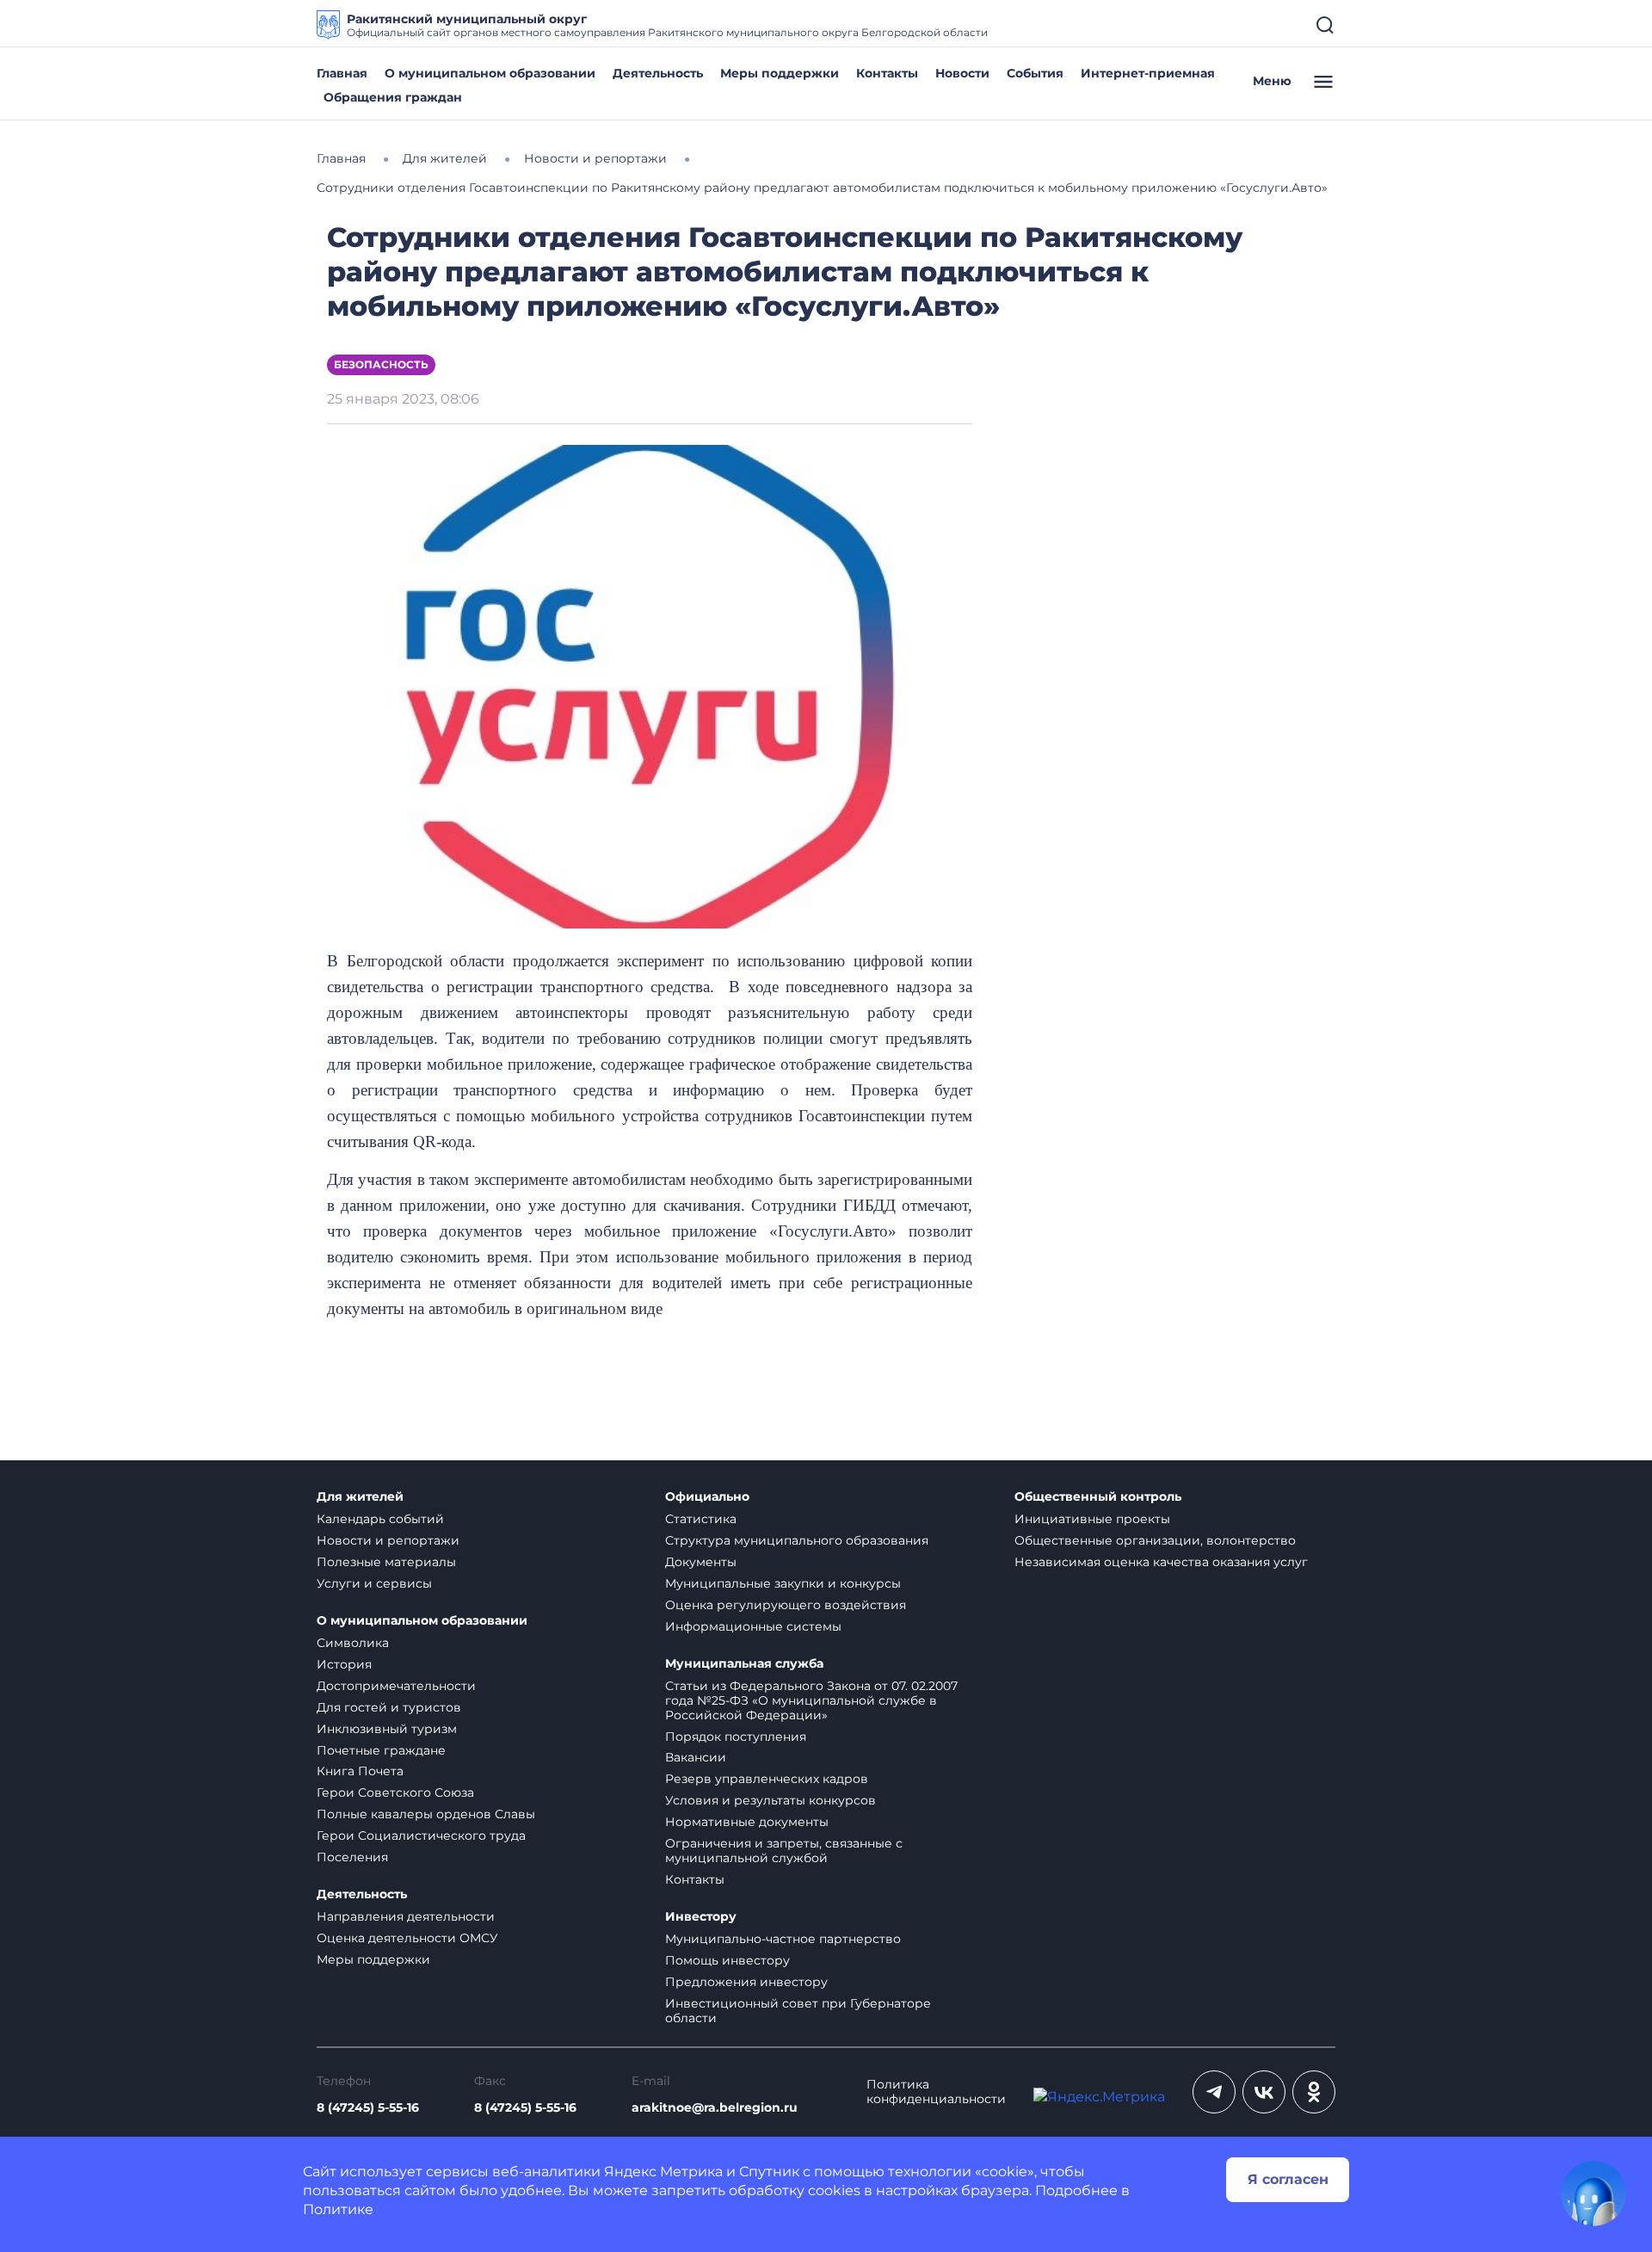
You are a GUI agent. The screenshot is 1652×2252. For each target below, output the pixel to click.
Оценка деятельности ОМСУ (407, 1938)
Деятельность (658, 73)
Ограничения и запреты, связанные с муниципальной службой (784, 1851)
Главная (342, 73)
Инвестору (701, 1917)
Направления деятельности (406, 1916)
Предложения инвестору (746, 1982)
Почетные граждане (381, 1750)
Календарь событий (380, 1519)
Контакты (887, 73)
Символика (353, 1643)
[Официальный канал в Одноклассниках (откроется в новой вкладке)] (1314, 2092)
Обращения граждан (393, 97)
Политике (338, 2209)
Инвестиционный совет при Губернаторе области (798, 2011)
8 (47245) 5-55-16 (368, 2108)
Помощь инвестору (727, 1960)
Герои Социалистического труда (421, 1836)
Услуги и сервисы (374, 1583)
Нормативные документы (747, 1822)
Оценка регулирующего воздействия (786, 1605)
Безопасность (381, 364)
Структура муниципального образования (797, 1540)
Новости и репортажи (388, 1540)
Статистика (701, 1519)
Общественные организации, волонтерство (1155, 1540)
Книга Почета (360, 1771)
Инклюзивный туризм (387, 1729)
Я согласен (1288, 2179)
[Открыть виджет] (1593, 2193)
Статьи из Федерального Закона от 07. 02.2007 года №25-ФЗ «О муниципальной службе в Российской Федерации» (811, 1700)
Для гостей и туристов (389, 1707)
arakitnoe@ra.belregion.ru (715, 2108)
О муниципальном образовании (490, 73)
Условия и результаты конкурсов (771, 1800)
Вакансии (696, 1757)
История (344, 1664)
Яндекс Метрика (663, 2172)
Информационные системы (753, 1626)
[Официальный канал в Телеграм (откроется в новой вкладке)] (1214, 2092)
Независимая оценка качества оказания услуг (1161, 1562)
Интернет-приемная (1148, 73)
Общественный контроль (1098, 1497)
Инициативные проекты (1092, 1519)
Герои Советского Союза (395, 1792)
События (1035, 73)
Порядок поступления (736, 1737)
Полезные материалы (386, 1562)
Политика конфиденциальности (936, 2092)
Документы (701, 1562)
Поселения (352, 1857)
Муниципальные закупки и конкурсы (783, 1583)
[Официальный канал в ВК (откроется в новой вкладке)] (1264, 2092)
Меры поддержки (780, 73)
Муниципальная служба (744, 1664)
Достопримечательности (396, 1686)
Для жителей (360, 1497)
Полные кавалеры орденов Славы (426, 1814)
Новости (962, 73)
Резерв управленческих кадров (767, 1779)
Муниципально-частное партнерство (783, 1939)
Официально (707, 1497)
